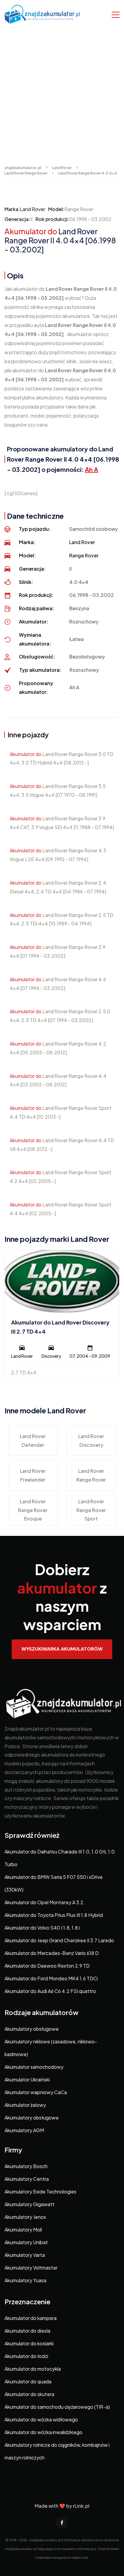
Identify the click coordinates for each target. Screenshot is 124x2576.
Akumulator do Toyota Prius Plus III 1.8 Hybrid (54, 1915)
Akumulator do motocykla (33, 2369)
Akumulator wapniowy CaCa (36, 2092)
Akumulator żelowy (25, 2105)
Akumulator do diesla (27, 2331)
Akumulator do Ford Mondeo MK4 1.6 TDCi (51, 1978)
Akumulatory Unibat (26, 2242)
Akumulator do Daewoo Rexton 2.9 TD (47, 1966)
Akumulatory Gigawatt (29, 2204)
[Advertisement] (62, 94)
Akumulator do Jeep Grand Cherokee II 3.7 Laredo (59, 1940)
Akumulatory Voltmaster (31, 2268)
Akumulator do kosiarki (29, 2343)
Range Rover (84, 555)
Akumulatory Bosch (26, 2166)
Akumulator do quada (28, 2381)
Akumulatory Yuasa (25, 2280)
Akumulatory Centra (27, 2179)
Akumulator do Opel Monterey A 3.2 (44, 1902)
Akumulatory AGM (24, 2130)
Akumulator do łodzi (26, 2356)
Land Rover (33, 209)
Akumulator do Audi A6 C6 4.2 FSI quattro (50, 1991)
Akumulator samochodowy (34, 2067)
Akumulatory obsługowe (32, 2029)
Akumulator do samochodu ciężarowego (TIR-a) (57, 2407)
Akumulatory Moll (23, 2230)
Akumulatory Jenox (25, 2217)
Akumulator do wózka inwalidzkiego (43, 2432)
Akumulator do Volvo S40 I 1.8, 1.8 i (42, 1928)
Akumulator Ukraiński (27, 2079)
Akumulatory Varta (25, 2255)
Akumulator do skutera (29, 2394)
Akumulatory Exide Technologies (40, 2192)
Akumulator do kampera (31, 2318)
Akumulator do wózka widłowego (41, 2419)
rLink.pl (81, 2506)
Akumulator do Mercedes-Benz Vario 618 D (52, 1953)
